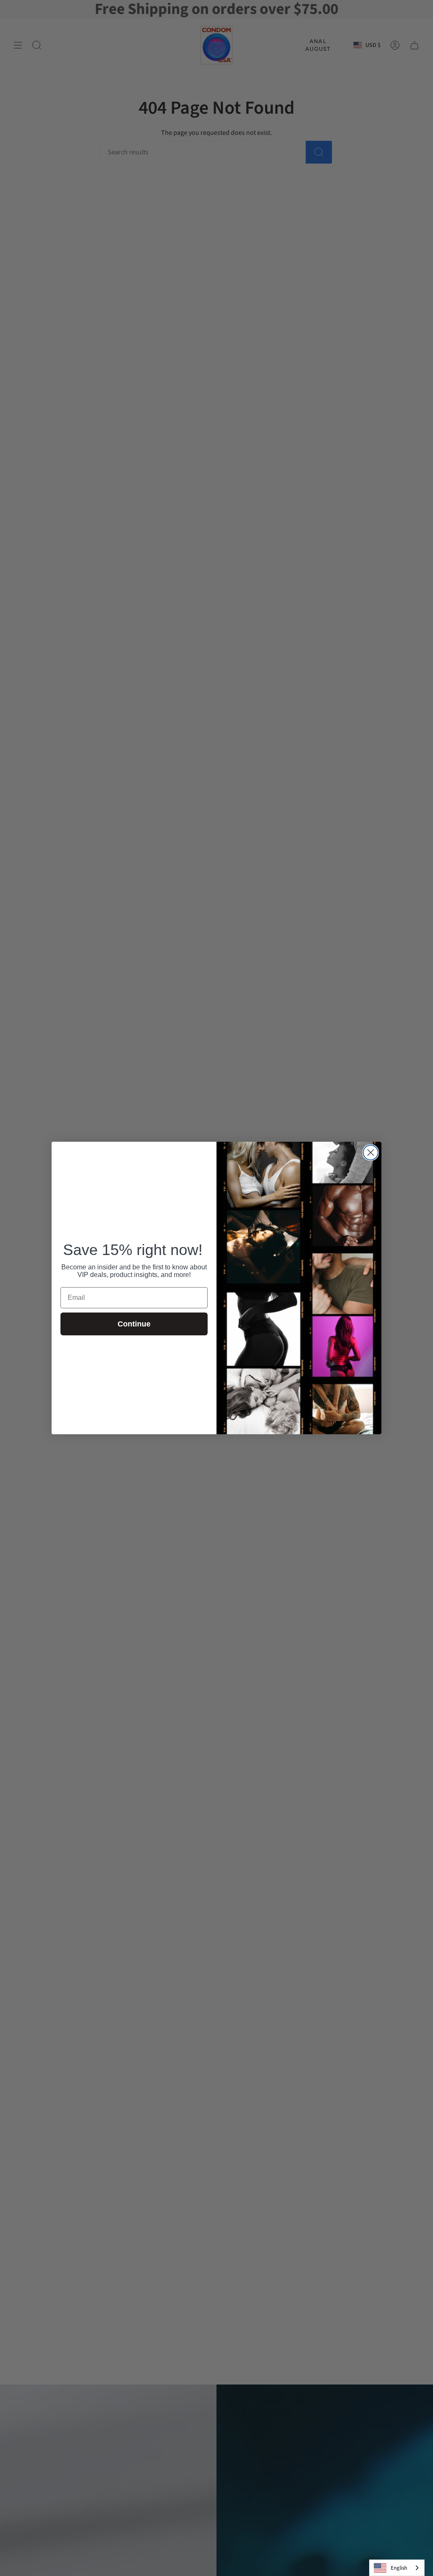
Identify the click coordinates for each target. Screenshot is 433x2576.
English (399, 2568)
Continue (134, 1324)
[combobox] (397, 2568)
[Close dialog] (371, 1153)
